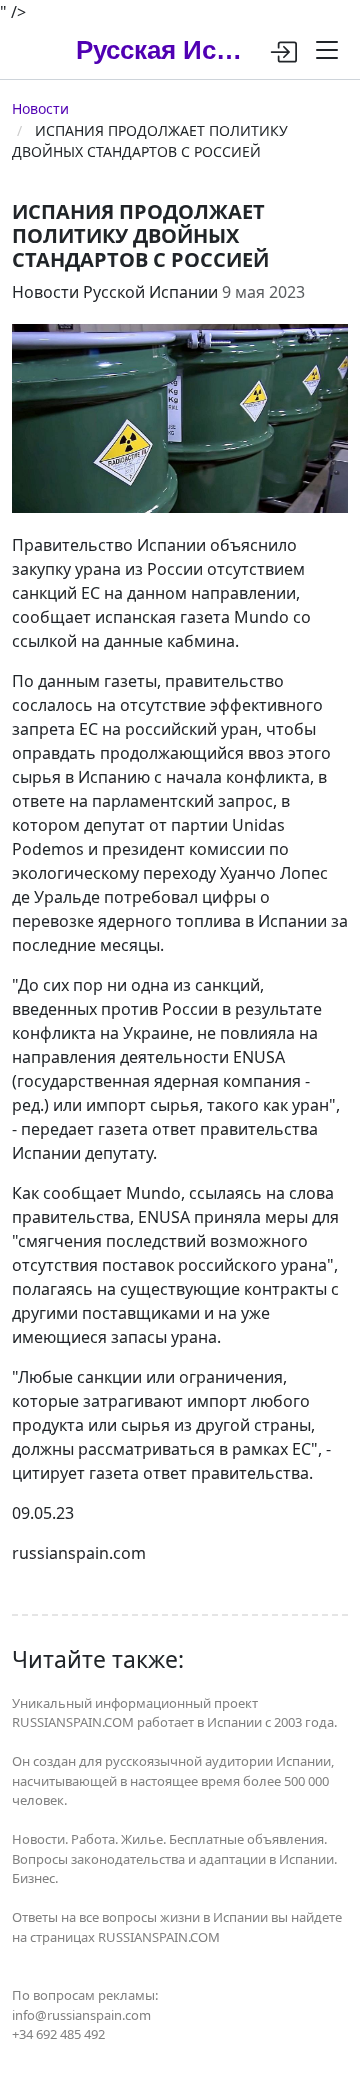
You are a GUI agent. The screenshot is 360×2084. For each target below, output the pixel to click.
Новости (40, 108)
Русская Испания (164, 50)
